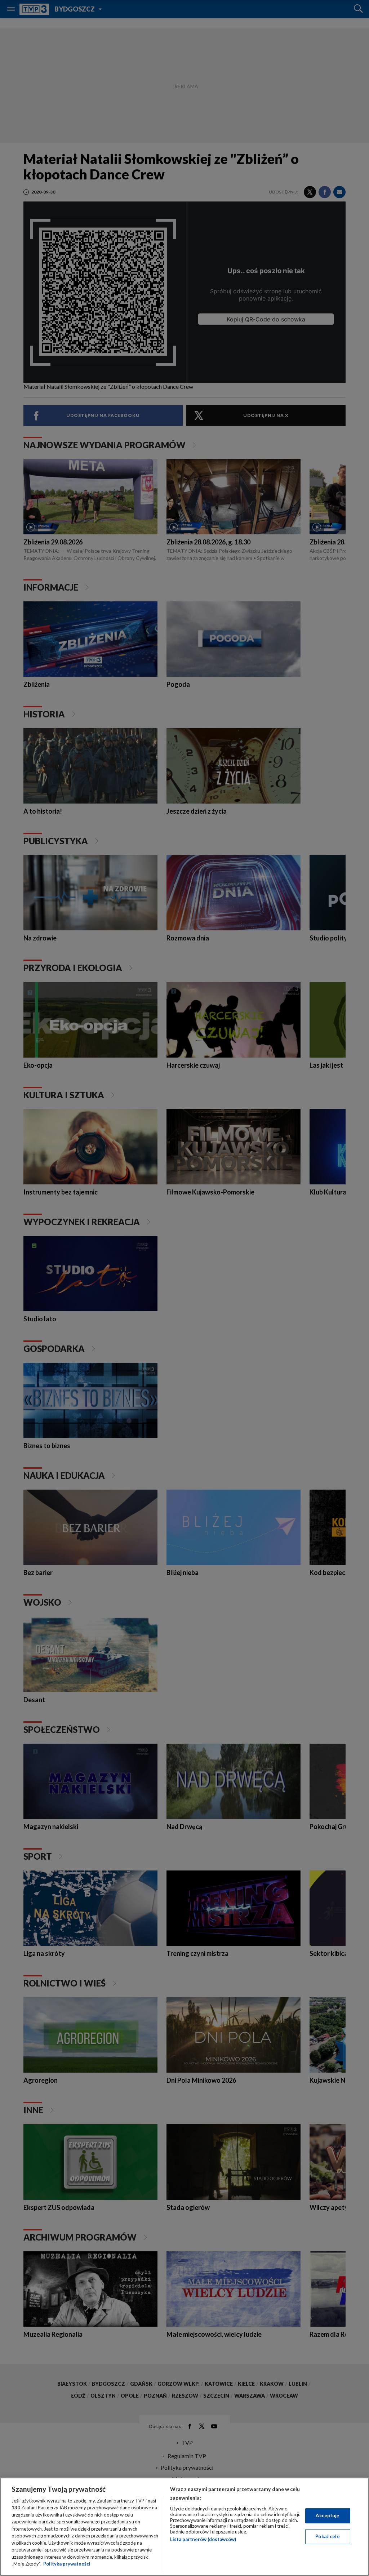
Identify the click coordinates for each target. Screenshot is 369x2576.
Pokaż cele (327, 2536)
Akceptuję (327, 2515)
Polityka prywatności (67, 2564)
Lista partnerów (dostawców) (203, 2539)
